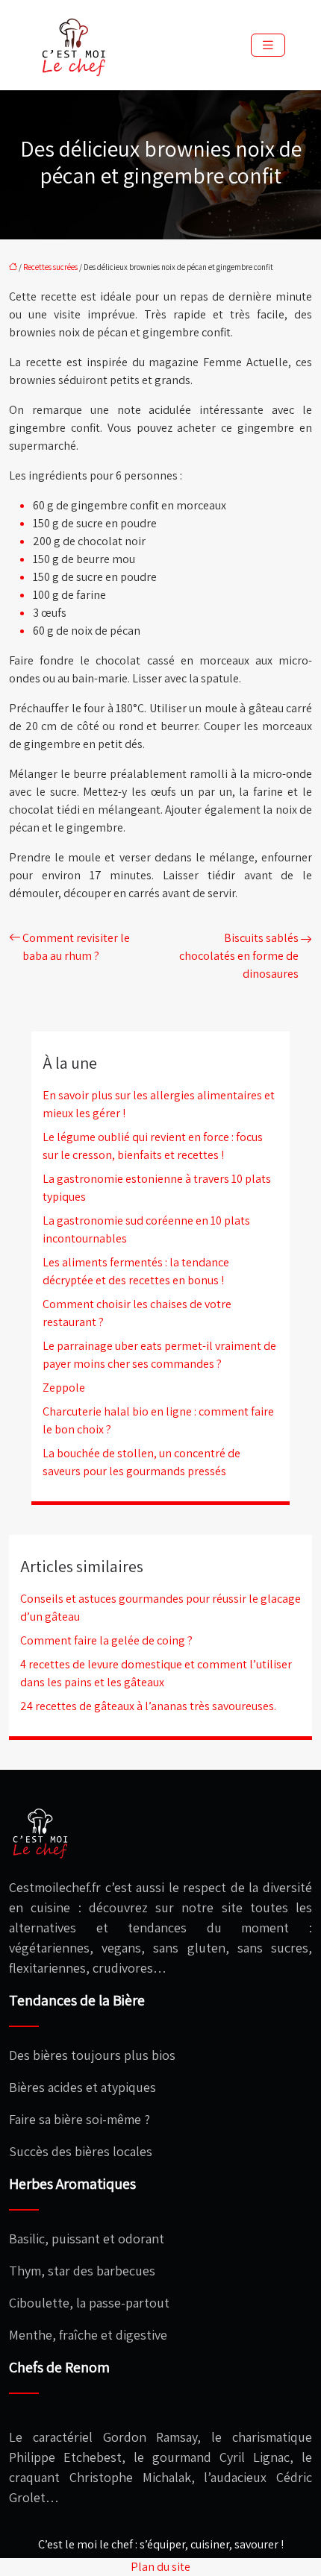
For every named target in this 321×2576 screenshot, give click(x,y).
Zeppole (64, 1388)
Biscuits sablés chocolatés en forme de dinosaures (239, 956)
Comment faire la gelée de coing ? (106, 1640)
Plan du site (160, 2567)
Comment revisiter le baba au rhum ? (76, 947)
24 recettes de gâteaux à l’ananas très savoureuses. (148, 1706)
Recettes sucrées (50, 267)
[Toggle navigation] (268, 45)
